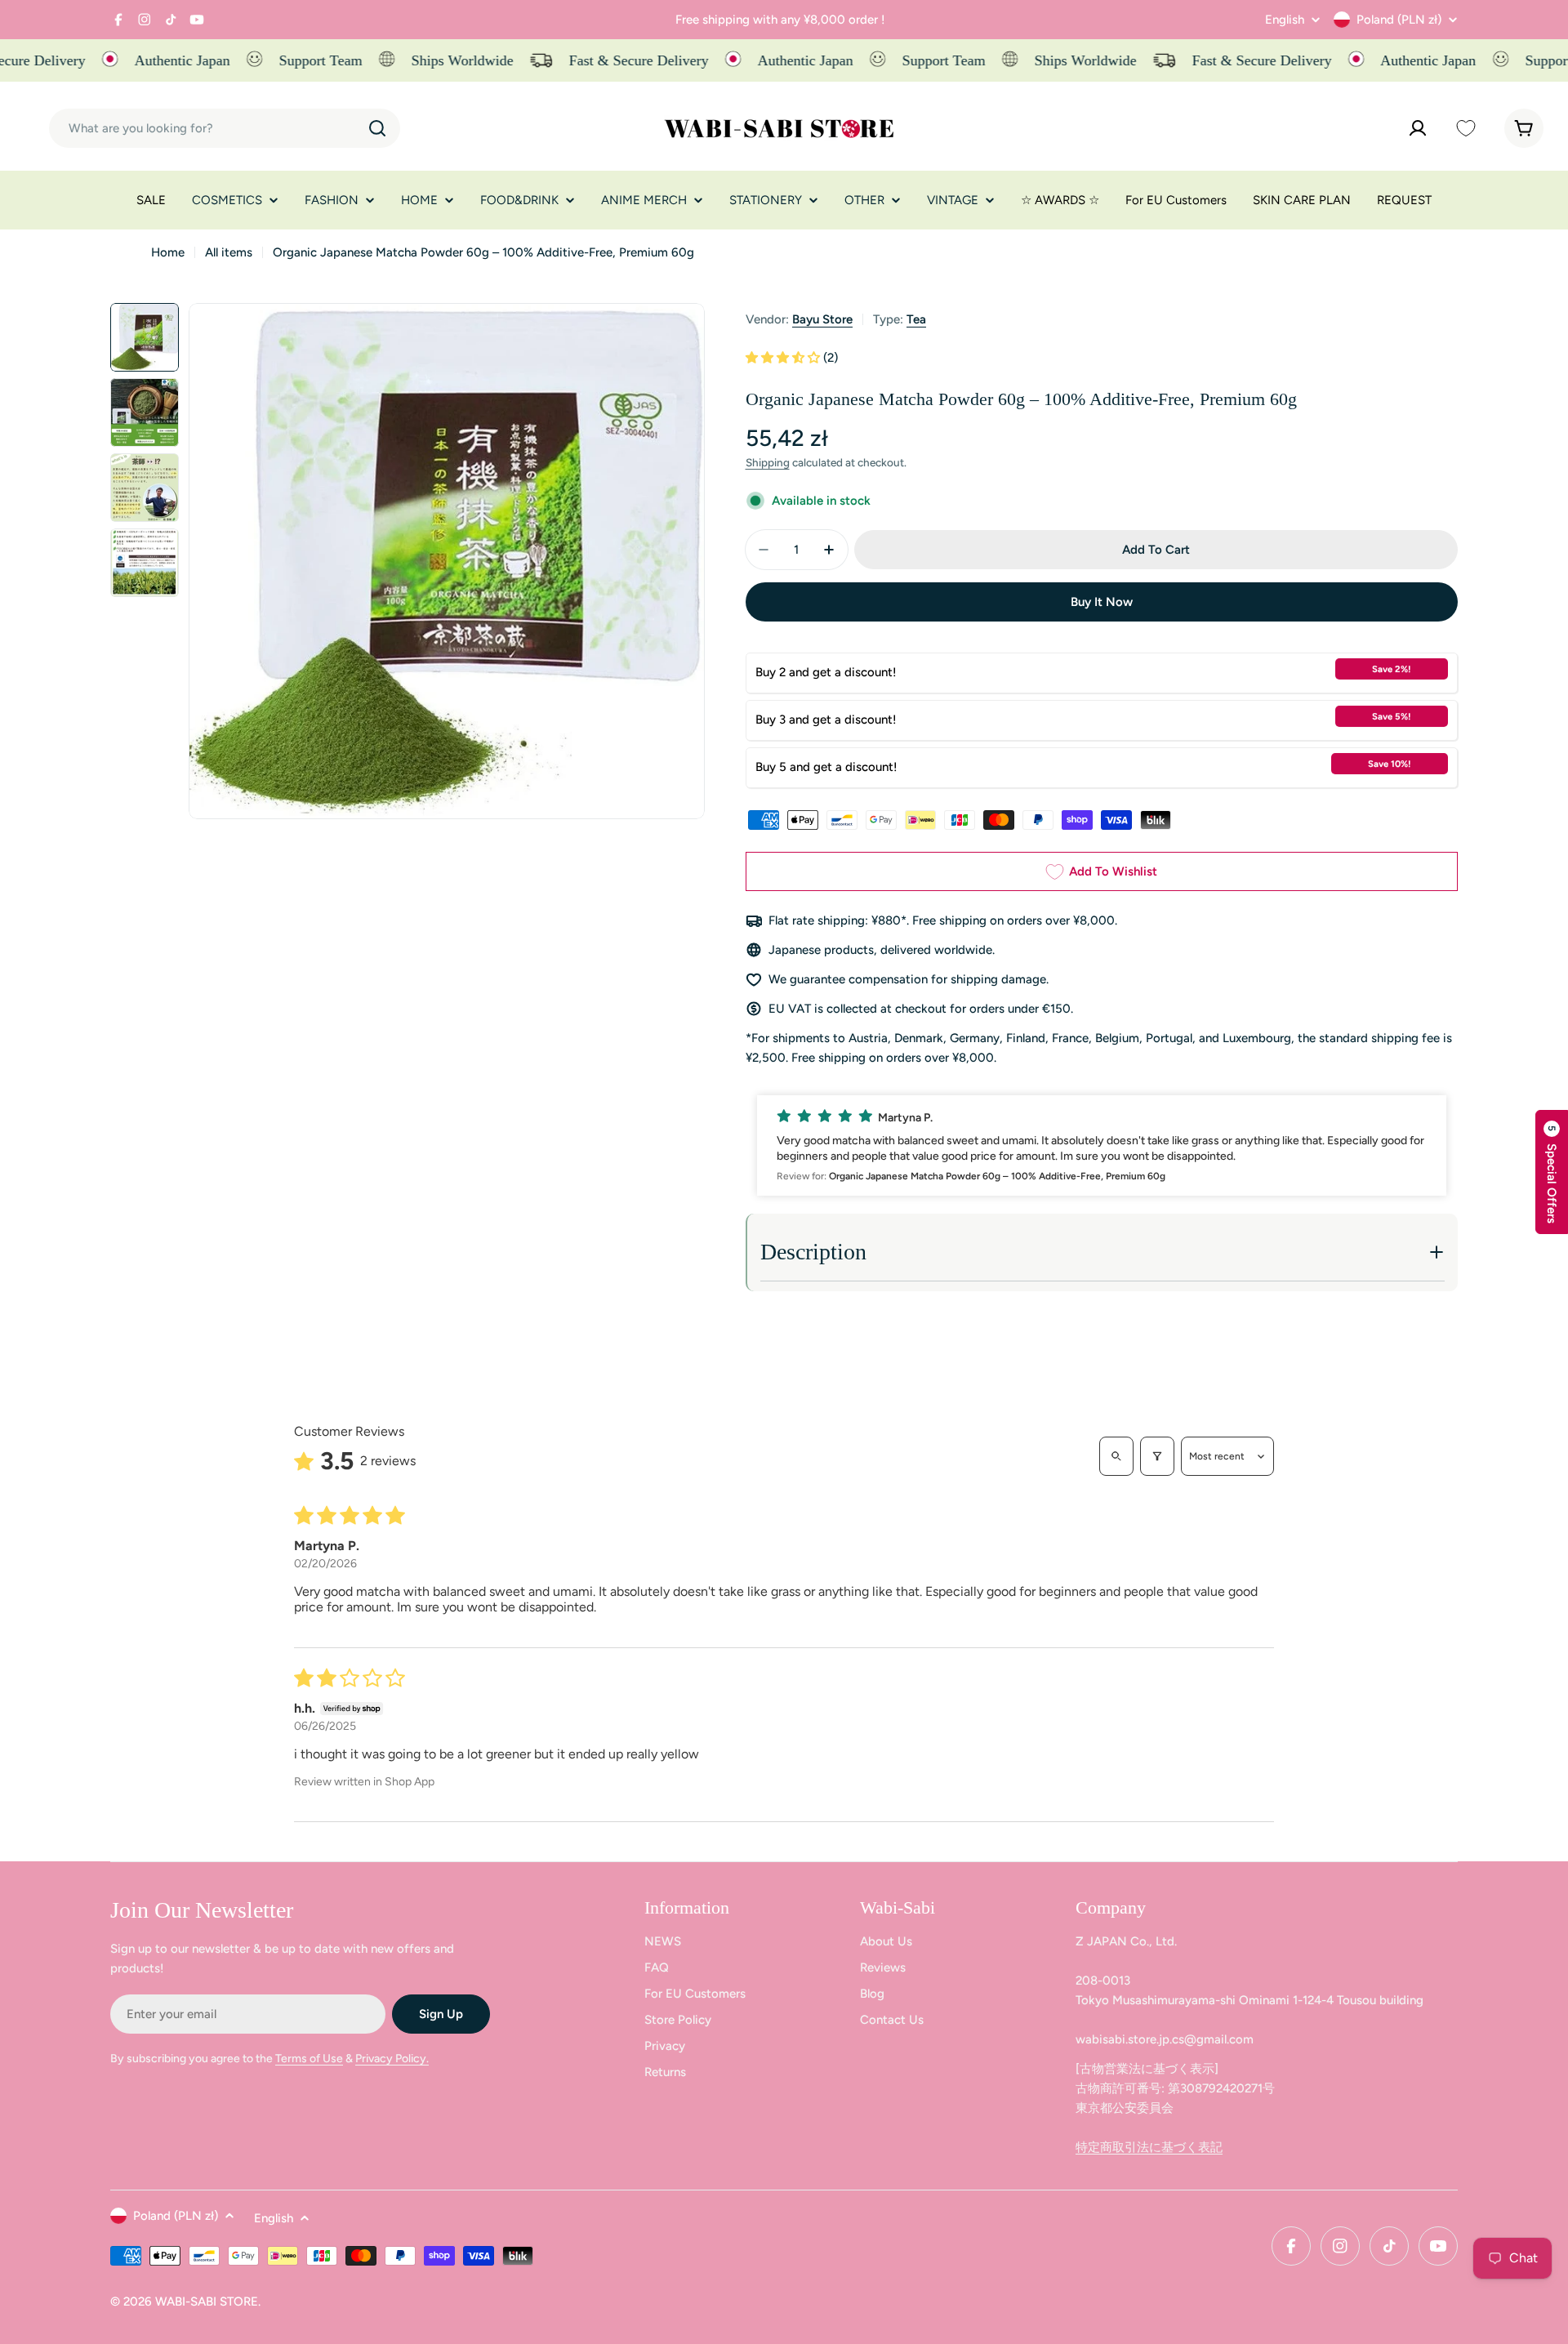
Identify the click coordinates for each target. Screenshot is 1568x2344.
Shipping (768, 462)
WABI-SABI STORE (207, 2302)
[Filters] (1157, 1456)
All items (229, 252)
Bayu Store (822, 319)
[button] (784, 358)
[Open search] (1116, 1456)
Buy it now (1102, 602)
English (1285, 20)
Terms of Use (309, 2059)
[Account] (1418, 128)
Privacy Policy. (392, 2059)
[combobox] (225, 128)
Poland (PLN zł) (1399, 20)
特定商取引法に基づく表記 (1149, 2147)
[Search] (377, 128)
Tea (916, 319)
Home (168, 252)
